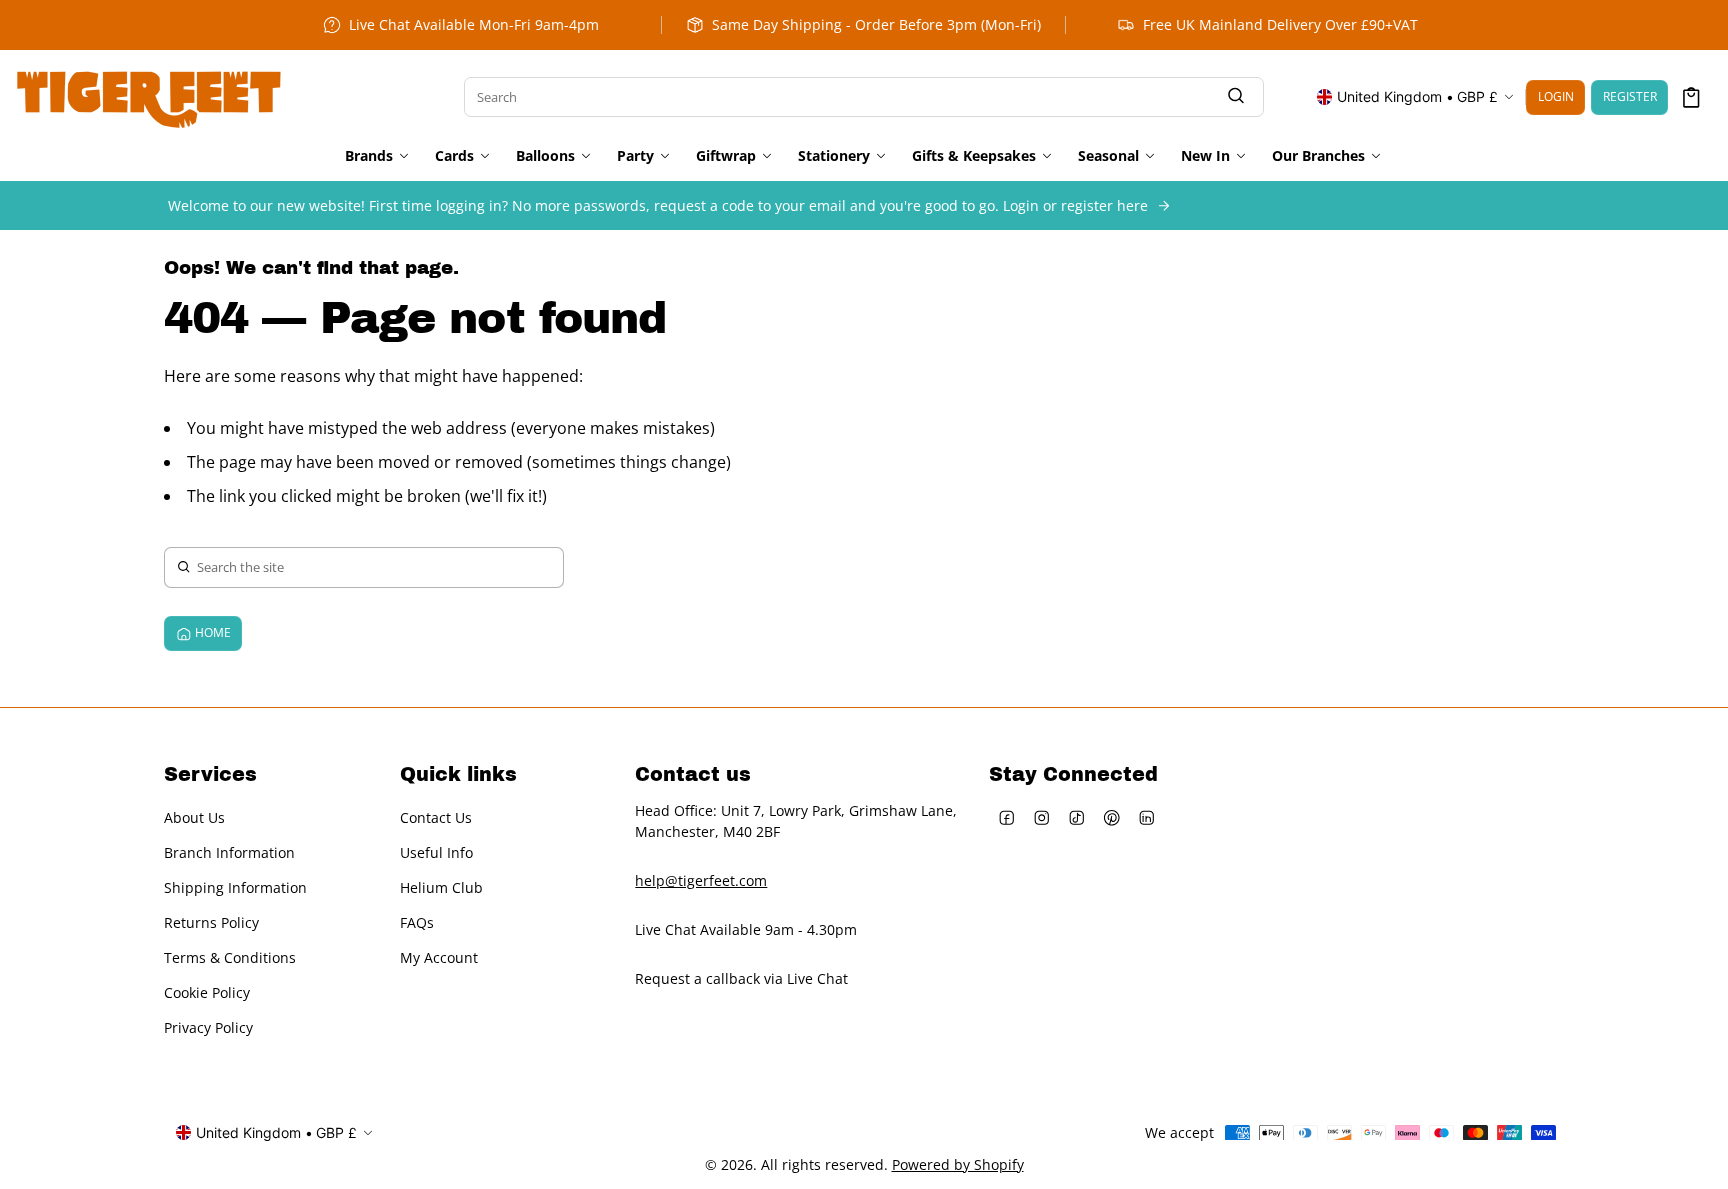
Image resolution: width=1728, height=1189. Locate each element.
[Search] (1236, 97)
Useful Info (436, 852)
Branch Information (229, 852)
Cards (454, 156)
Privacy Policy (208, 1027)
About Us (194, 817)
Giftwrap (726, 156)
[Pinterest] (1111, 817)
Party (635, 156)
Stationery (834, 156)
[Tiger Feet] (149, 97)
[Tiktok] (1076, 817)
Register (1630, 96)
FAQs (417, 922)
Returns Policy (211, 922)
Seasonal (1108, 156)
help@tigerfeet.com (701, 880)
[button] (1691, 97)
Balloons (545, 156)
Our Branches (1318, 156)
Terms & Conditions (230, 957)
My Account (439, 957)
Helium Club (441, 887)
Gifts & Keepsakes (974, 156)
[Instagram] (1041, 817)
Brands (369, 156)
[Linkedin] (1146, 817)
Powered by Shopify (958, 1164)
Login (1556, 96)
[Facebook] (1006, 817)
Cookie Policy (207, 992)
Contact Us (436, 817)
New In (1205, 156)
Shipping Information (235, 887)
